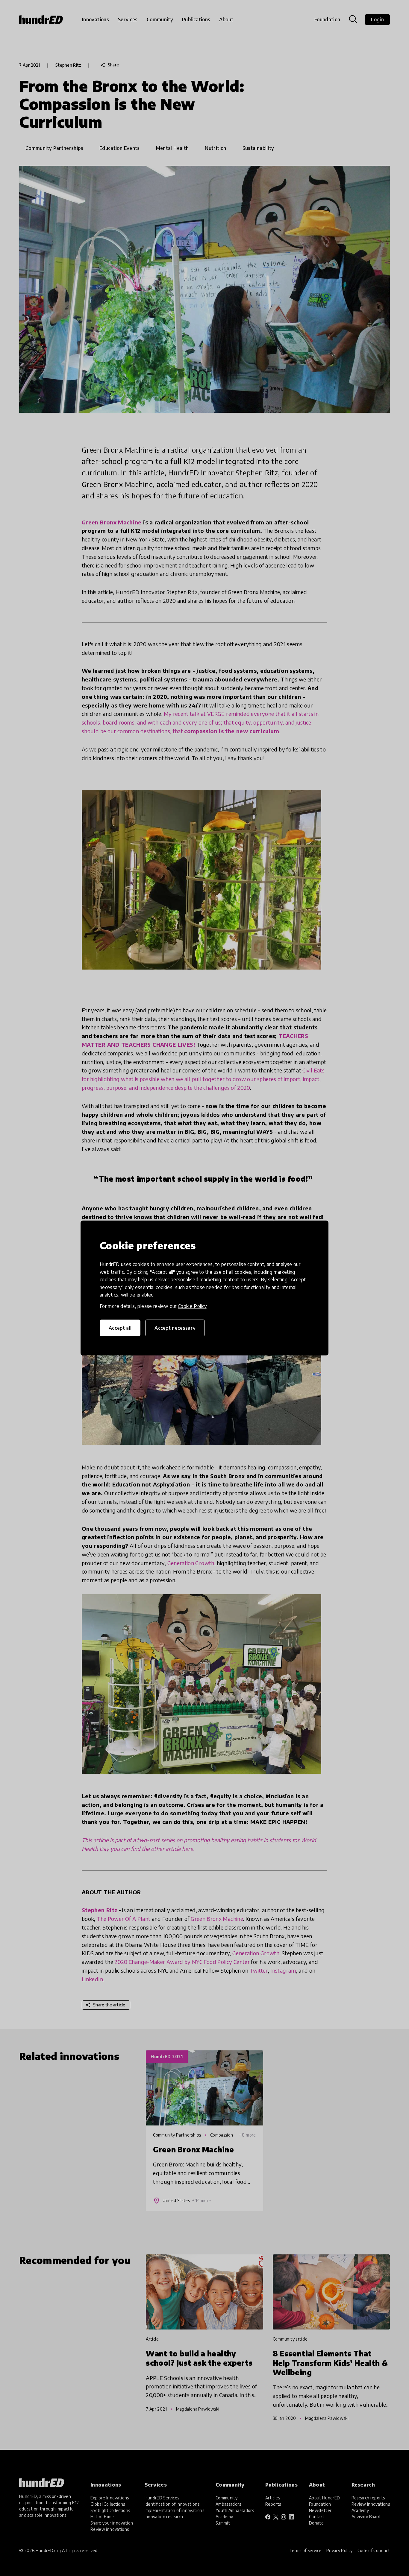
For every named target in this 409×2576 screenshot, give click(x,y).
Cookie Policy (192, 1306)
